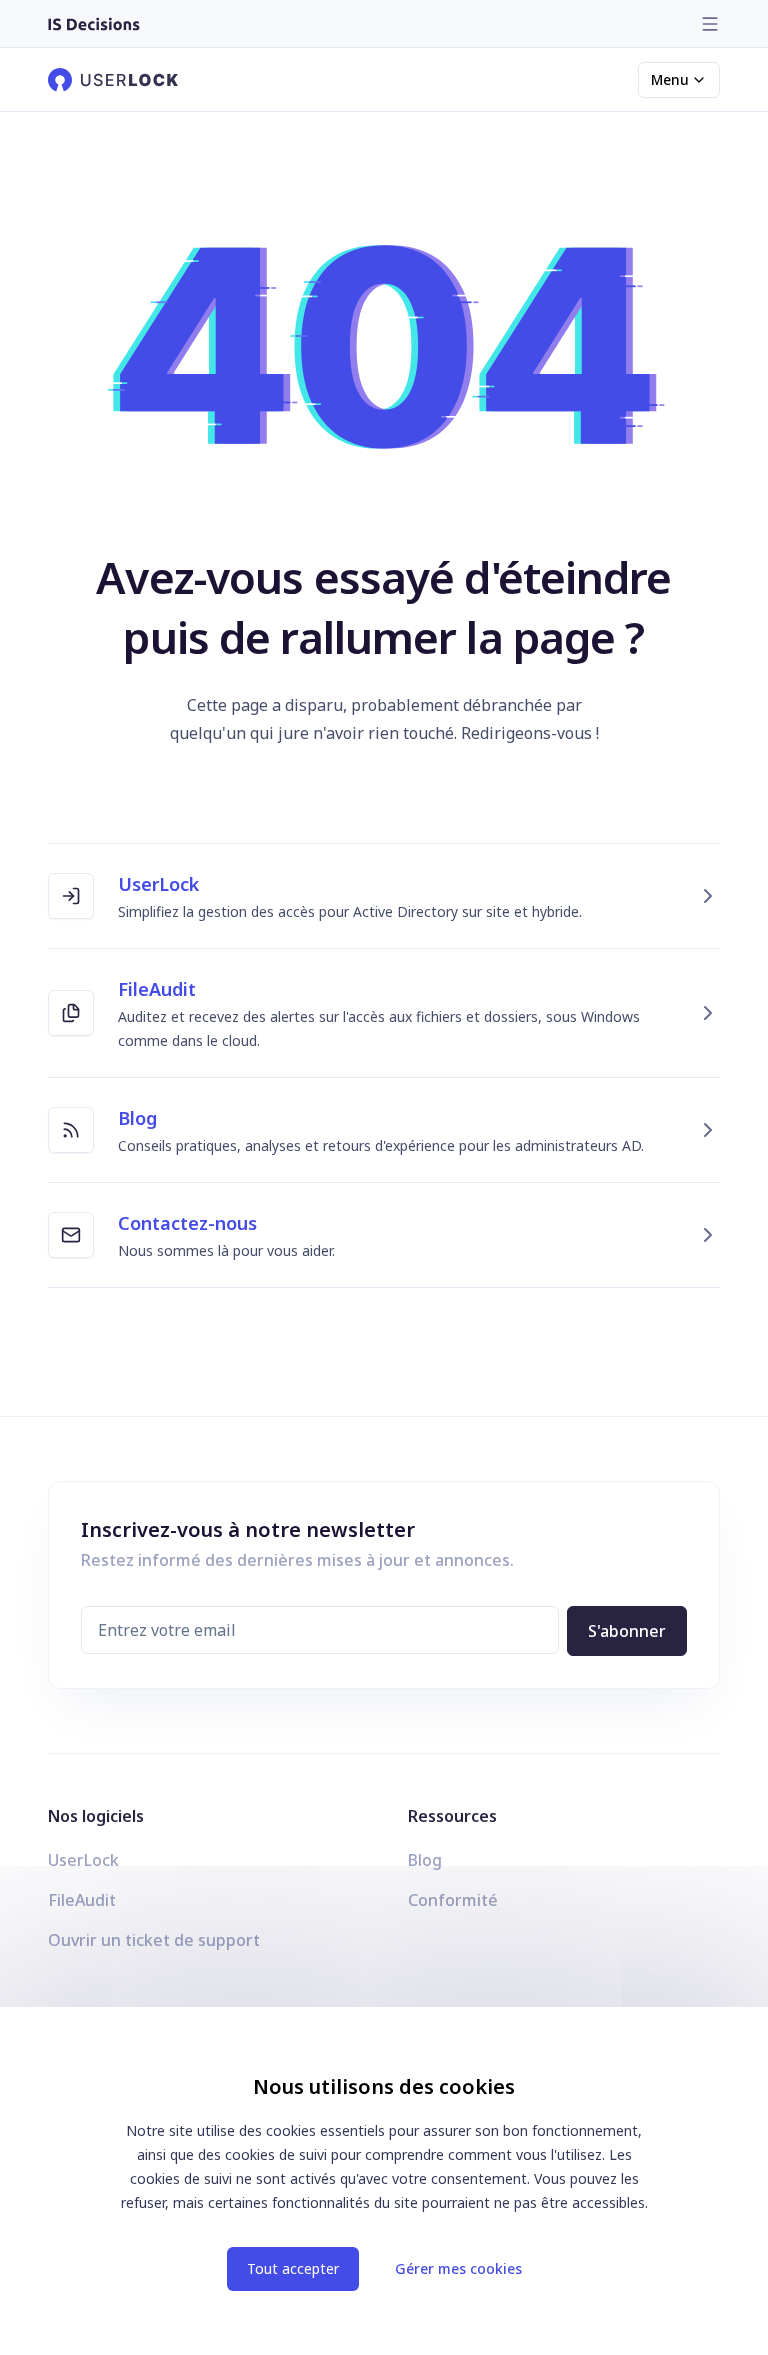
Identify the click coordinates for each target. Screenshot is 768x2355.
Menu (670, 79)
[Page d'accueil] (94, 24)
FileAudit (82, 1900)
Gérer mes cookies (458, 2268)
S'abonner (627, 1631)
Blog (425, 1860)
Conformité (453, 1900)
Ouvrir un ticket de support (154, 1940)
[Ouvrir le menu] (710, 24)
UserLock (83, 1860)
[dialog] (384, 2181)
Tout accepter (293, 2268)
